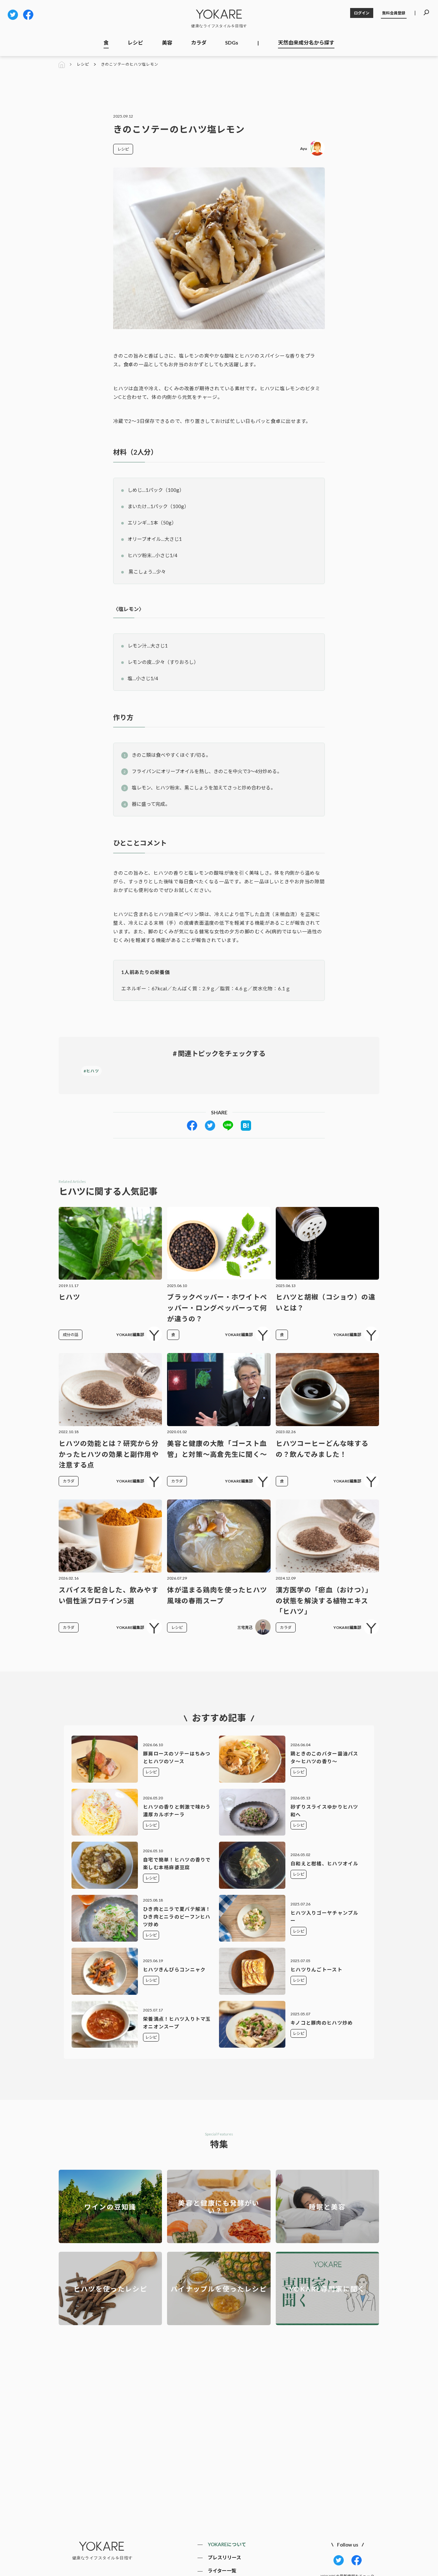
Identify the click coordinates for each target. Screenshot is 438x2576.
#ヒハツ (91, 1071)
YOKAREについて (227, 2544)
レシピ (135, 42)
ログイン (362, 13)
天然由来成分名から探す (306, 42)
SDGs (232, 42)
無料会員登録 (394, 13)
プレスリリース (224, 2557)
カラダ (199, 42)
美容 (167, 42)
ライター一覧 (222, 2571)
